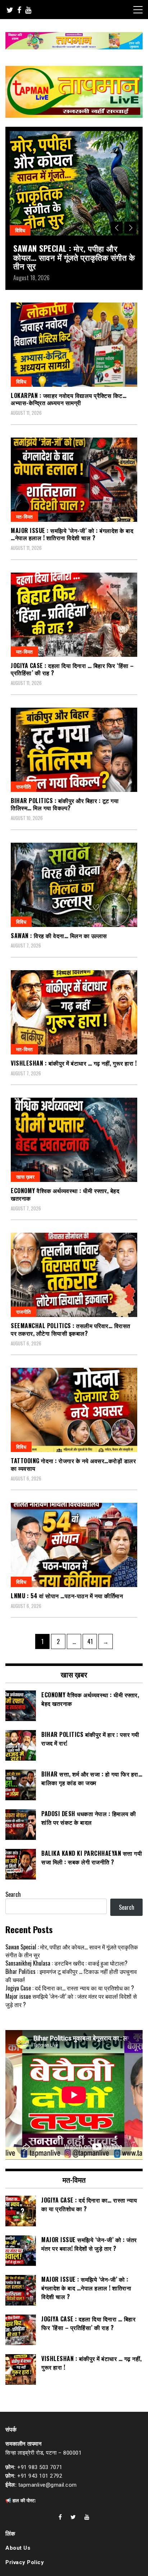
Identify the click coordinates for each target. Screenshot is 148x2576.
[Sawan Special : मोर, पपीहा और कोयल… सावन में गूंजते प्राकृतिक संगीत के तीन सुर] (74, 183)
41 (92, 1641)
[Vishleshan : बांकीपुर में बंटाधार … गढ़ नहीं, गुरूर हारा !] (74, 1012)
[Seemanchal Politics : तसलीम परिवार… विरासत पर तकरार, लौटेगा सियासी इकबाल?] (74, 1275)
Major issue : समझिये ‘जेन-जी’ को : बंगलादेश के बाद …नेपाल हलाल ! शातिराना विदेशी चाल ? (72, 534)
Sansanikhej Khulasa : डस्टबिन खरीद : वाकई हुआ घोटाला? (66, 1963)
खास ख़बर (25, 1176)
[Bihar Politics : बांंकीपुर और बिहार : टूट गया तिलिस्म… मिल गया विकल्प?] (74, 750)
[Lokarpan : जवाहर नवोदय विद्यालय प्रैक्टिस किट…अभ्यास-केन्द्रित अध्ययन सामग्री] (74, 345)
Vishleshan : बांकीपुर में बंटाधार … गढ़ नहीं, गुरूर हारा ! (74, 1063)
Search (13, 1894)
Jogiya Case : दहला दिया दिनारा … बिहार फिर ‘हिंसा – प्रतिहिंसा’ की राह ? (72, 669)
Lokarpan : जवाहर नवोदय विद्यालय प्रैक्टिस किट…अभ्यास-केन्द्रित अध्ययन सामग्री (69, 399)
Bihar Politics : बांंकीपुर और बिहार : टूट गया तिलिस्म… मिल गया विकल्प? (65, 804)
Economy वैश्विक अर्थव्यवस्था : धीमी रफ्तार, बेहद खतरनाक (65, 1194)
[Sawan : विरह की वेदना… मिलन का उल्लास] (74, 885)
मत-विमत (24, 516)
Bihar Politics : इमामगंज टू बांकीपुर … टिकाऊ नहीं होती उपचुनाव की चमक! (71, 1975)
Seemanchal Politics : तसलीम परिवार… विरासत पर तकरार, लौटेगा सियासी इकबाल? (71, 1329)
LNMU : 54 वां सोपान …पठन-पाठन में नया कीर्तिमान (67, 1596)
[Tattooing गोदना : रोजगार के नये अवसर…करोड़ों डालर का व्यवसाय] (74, 1410)
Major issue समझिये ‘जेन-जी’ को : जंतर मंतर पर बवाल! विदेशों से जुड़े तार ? (71, 2000)
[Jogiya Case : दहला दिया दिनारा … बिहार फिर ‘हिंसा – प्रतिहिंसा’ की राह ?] (74, 615)
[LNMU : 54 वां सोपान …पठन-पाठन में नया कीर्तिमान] (74, 1545)
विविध (20, 230)
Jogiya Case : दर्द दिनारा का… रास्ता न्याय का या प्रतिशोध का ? (70, 1988)
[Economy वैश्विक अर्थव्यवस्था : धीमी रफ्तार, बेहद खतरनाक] (74, 1140)
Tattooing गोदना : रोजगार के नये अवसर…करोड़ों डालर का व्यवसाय (73, 1464)
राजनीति (24, 786)
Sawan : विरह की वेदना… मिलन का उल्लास (59, 936)
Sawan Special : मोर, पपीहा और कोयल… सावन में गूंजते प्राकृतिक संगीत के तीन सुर (74, 257)
